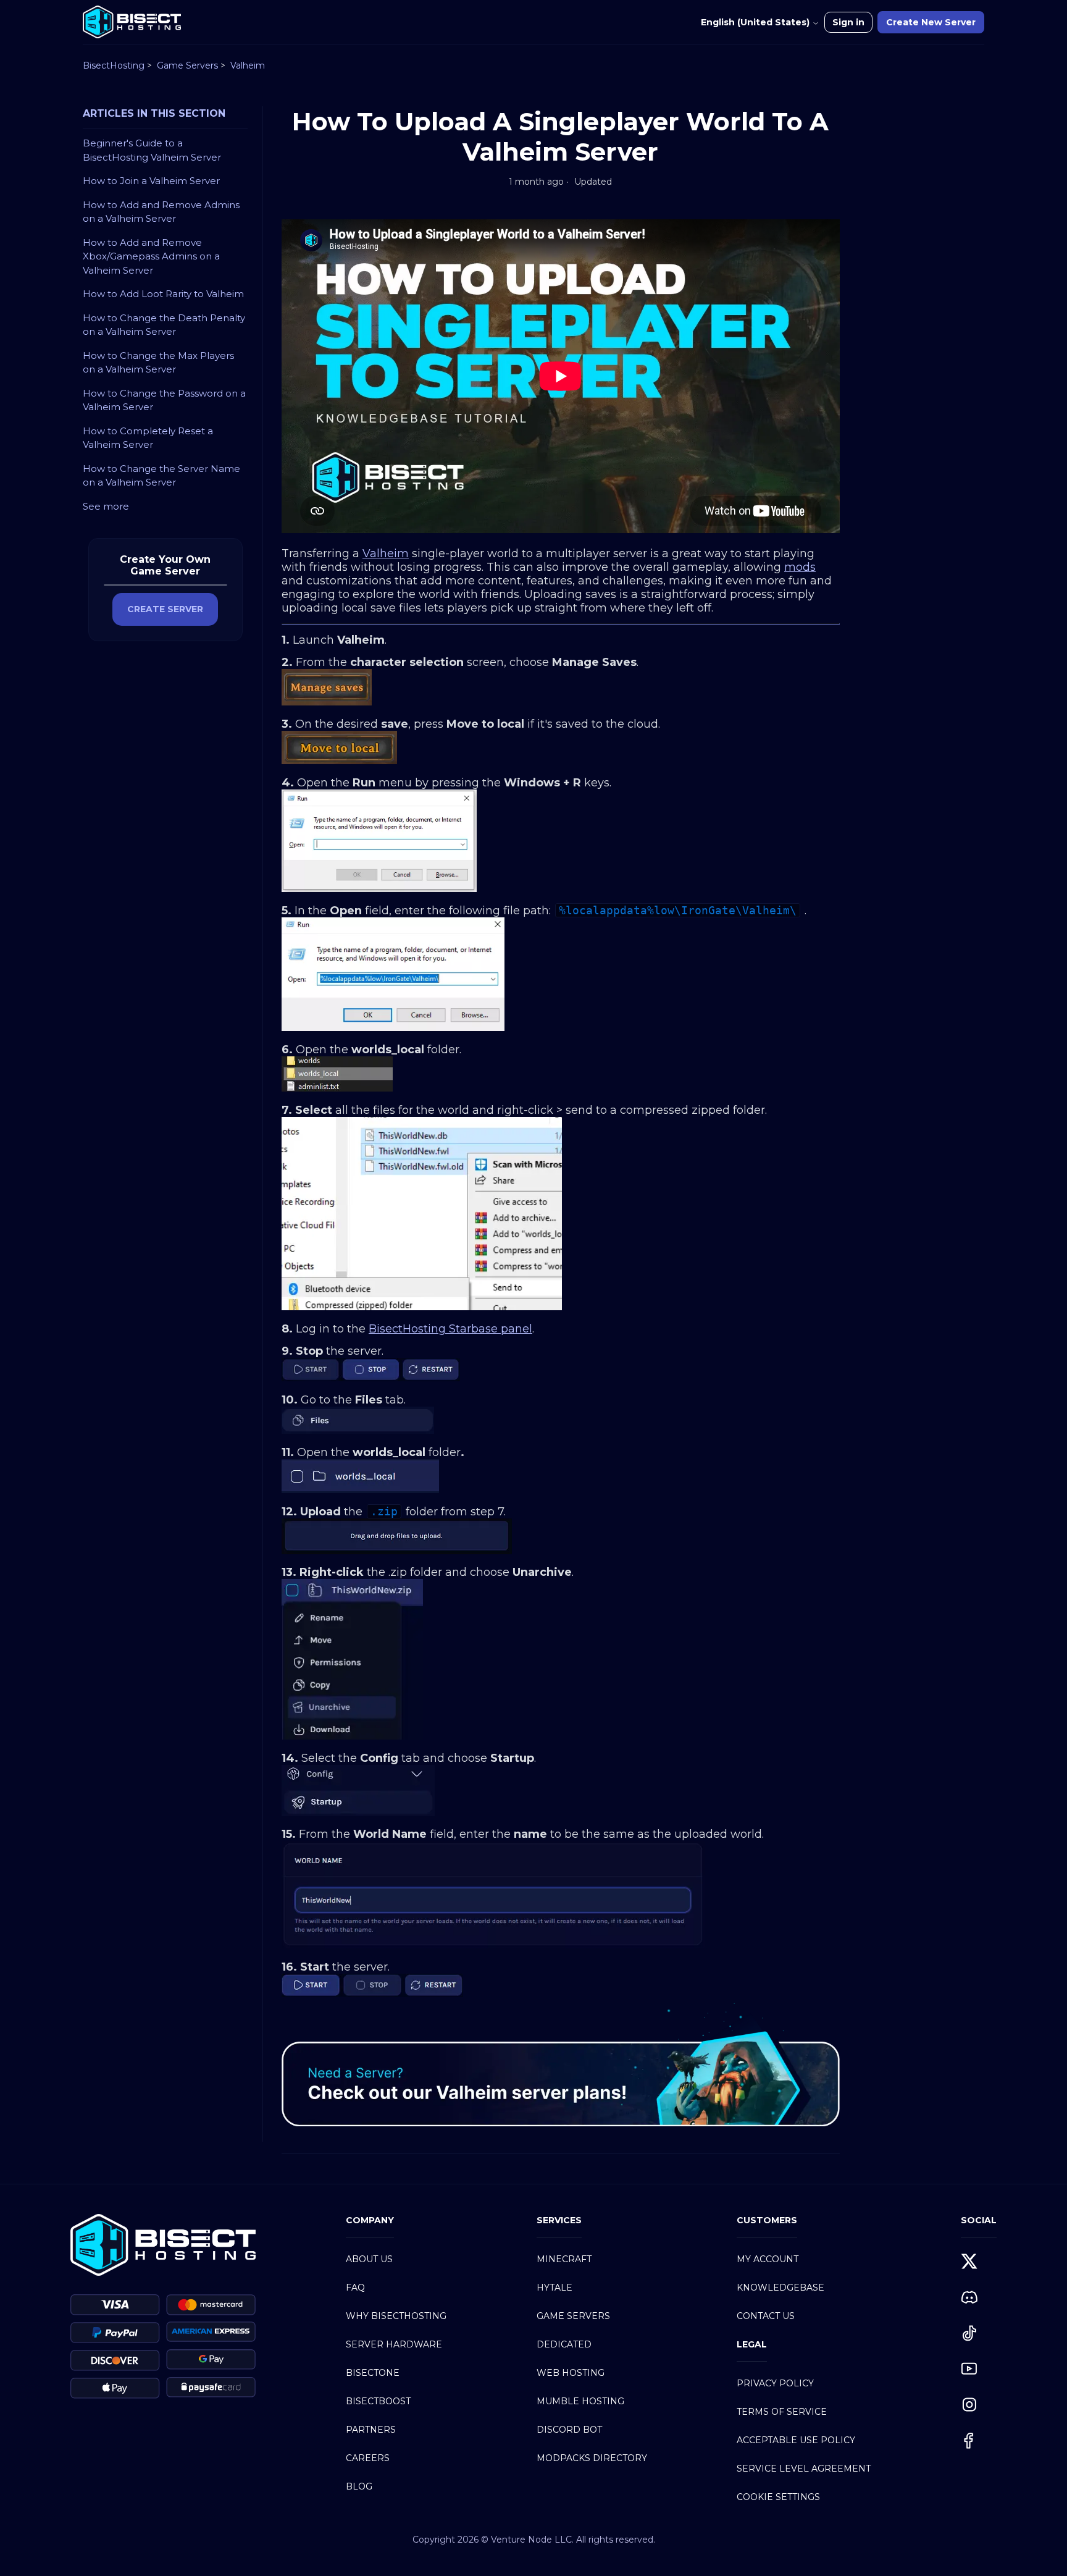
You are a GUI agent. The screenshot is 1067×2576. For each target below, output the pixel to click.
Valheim (248, 65)
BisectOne (373, 2373)
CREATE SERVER (165, 609)
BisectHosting (114, 65)
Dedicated (564, 2344)
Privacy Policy (775, 2383)
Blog (359, 2486)
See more (106, 506)
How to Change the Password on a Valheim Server (164, 400)
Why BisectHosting (396, 2316)
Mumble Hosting (580, 2401)
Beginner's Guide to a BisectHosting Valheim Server (152, 150)
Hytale (554, 2288)
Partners (371, 2430)
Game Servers (187, 65)
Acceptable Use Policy (796, 2440)
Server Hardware (394, 2344)
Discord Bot (569, 2430)
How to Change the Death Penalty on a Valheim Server (164, 325)
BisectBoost (378, 2401)
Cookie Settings (778, 2497)
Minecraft (564, 2259)
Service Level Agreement (804, 2469)
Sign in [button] (848, 22)
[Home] (132, 22)
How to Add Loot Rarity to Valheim (163, 294)
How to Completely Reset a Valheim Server (148, 438)
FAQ (355, 2288)
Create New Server (931, 22)
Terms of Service (782, 2412)
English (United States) (756, 22)
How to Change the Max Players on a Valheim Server (158, 363)
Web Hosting (571, 2373)
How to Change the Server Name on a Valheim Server (161, 476)
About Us (369, 2259)
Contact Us (766, 2316)
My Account (768, 2259)
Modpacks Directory (592, 2458)
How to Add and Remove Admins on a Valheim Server (161, 212)
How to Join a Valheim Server (151, 181)
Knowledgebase (780, 2288)
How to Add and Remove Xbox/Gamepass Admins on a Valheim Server (151, 256)
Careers (368, 2458)
